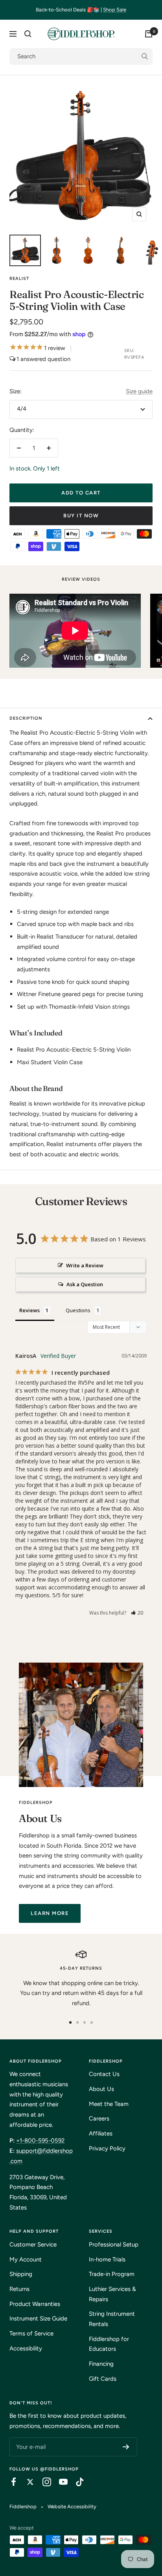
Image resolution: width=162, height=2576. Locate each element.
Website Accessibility (72, 2507)
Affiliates (101, 2133)
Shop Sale (115, 10)
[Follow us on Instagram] (43, 2482)
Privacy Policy (107, 2148)
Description (26, 718)
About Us (101, 2089)
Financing (101, 2364)
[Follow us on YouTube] (59, 2482)
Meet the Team (109, 2104)
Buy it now (81, 516)
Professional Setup (114, 2245)
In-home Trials (107, 2259)
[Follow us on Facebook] (10, 2482)
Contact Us (104, 2074)
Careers (99, 2119)
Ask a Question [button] (85, 1284)
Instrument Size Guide (38, 2319)
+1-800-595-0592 (40, 2141)
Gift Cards (103, 2379)
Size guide (139, 391)
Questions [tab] (78, 1310)
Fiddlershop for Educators (109, 2344)
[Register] (126, 2447)
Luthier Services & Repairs (112, 2294)
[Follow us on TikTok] (76, 2482)
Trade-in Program (112, 2274)
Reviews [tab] (29, 1310)
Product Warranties (35, 2304)
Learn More (50, 1913)
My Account (26, 2259)
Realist (19, 279)
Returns (19, 2289)
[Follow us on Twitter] (26, 2482)
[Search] (28, 34)
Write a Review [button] (85, 1265)
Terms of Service (31, 2333)
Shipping (21, 2274)
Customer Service (33, 2245)
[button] (137, 1613)
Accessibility (26, 2348)
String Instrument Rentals (112, 2319)
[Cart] (149, 34)
